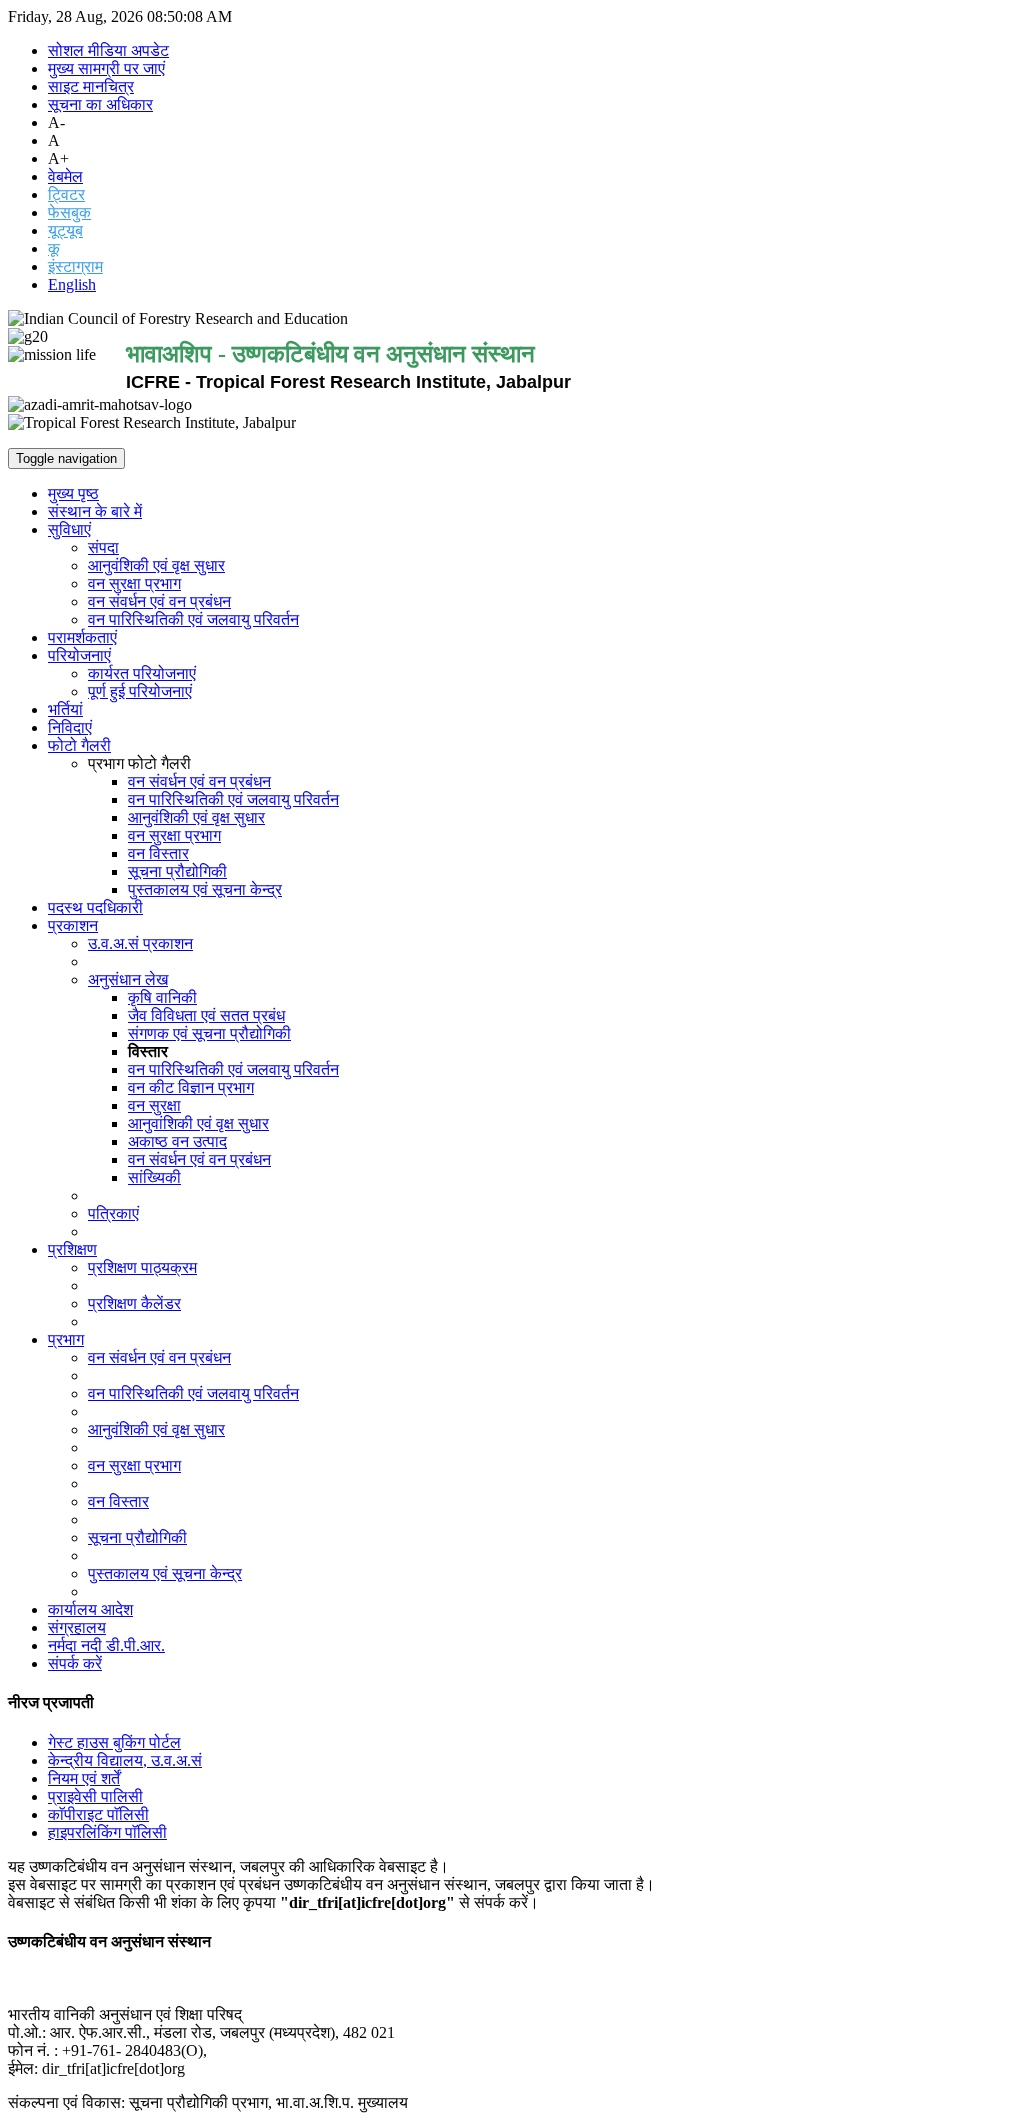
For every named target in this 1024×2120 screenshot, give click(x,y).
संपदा (103, 547)
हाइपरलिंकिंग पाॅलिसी (107, 1832)
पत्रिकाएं (113, 1213)
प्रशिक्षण (72, 1249)
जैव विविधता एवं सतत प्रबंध (206, 1015)
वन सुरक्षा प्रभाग (134, 583)
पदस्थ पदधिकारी (95, 907)
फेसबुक (69, 212)
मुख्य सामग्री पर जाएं (106, 68)
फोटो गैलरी (79, 745)
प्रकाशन (73, 925)
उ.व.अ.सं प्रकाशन (140, 943)
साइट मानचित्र (91, 86)
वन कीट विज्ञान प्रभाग (191, 1087)
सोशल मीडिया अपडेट (108, 50)
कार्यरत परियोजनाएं (142, 673)
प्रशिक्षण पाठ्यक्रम (142, 1267)
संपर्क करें (75, 1663)
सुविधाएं (69, 529)
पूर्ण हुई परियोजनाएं (140, 691)
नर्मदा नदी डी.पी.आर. (106, 1645)
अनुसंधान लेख (128, 979)
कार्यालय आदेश (90, 1609)
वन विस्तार (158, 853)
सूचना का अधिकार (100, 104)
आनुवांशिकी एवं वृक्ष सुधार (198, 1123)
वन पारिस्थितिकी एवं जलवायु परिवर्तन (193, 619)
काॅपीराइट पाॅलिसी (98, 1814)
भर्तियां (65, 709)
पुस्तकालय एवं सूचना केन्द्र (205, 889)
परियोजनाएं (79, 655)
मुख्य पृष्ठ (73, 493)
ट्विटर (66, 194)
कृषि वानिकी (162, 997)
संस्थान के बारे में (95, 511)
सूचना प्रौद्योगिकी (177, 871)
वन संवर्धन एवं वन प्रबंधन (159, 601)
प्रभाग (66, 1339)
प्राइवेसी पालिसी (95, 1796)
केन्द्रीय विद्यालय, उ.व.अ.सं (125, 1760)
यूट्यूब (65, 230)
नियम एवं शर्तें (84, 1778)
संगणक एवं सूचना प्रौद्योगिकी (209, 1033)
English (72, 284)
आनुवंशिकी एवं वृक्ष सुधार (156, 565)
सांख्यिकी (154, 1177)
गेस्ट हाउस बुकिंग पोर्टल (114, 1742)
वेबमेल (65, 176)
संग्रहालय (77, 1627)
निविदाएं (70, 727)
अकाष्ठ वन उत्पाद (177, 1141)
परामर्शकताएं (82, 637)
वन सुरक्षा (154, 1105)
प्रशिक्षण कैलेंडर (134, 1303)
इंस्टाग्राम (75, 266)
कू (54, 248)
